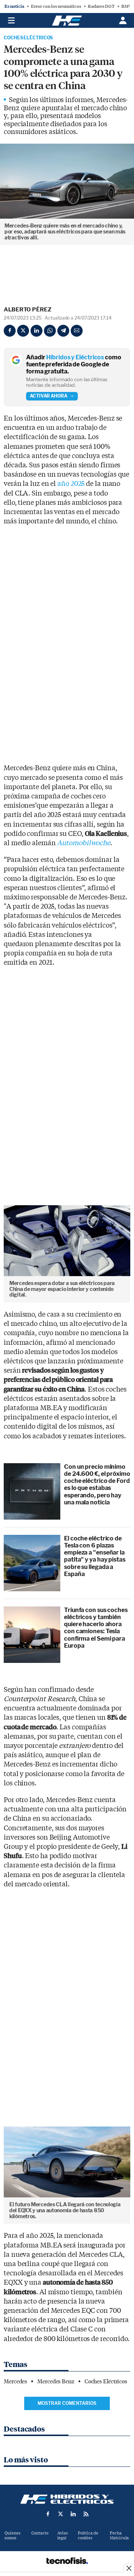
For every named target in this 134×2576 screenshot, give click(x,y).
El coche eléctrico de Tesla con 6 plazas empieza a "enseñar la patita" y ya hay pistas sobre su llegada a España (95, 1556)
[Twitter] (23, 331)
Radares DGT (101, 6)
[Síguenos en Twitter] (61, 2514)
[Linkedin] (36, 331)
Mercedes (15, 2382)
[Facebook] (10, 331)
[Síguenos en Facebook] (48, 2514)
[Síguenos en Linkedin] (73, 2514)
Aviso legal (63, 2536)
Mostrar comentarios (67, 2403)
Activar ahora (49, 396)
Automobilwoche (84, 843)
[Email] (77, 331)
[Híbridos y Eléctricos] (67, 2499)
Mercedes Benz (56, 2382)
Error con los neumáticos (56, 6)
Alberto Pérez (28, 310)
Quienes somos (12, 2536)
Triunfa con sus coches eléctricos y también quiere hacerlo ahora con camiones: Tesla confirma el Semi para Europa (96, 1628)
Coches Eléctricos (28, 38)
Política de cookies (88, 2536)
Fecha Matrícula (119, 2536)
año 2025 (71, 484)
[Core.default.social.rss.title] (86, 2514)
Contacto (40, 2533)
